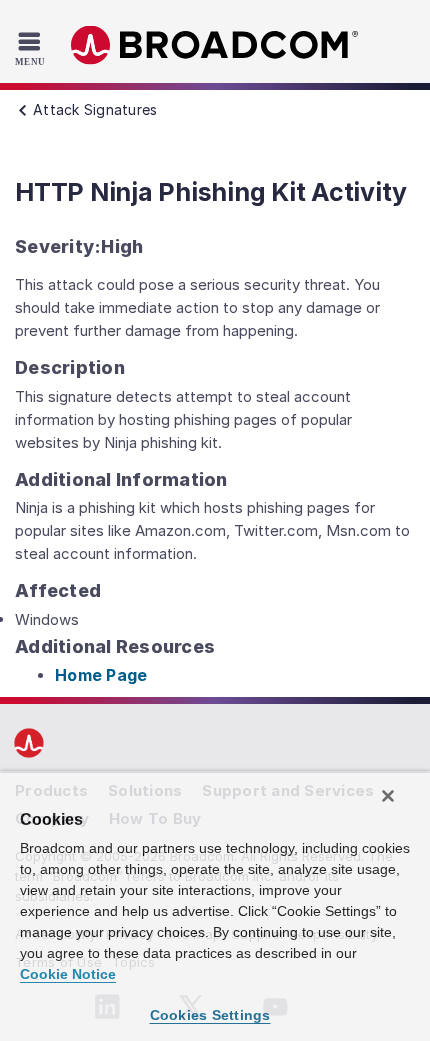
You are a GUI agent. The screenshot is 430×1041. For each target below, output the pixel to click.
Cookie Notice (68, 974)
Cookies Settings (210, 1015)
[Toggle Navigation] (32, 48)
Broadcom (215, 45)
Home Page (101, 675)
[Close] (388, 796)
